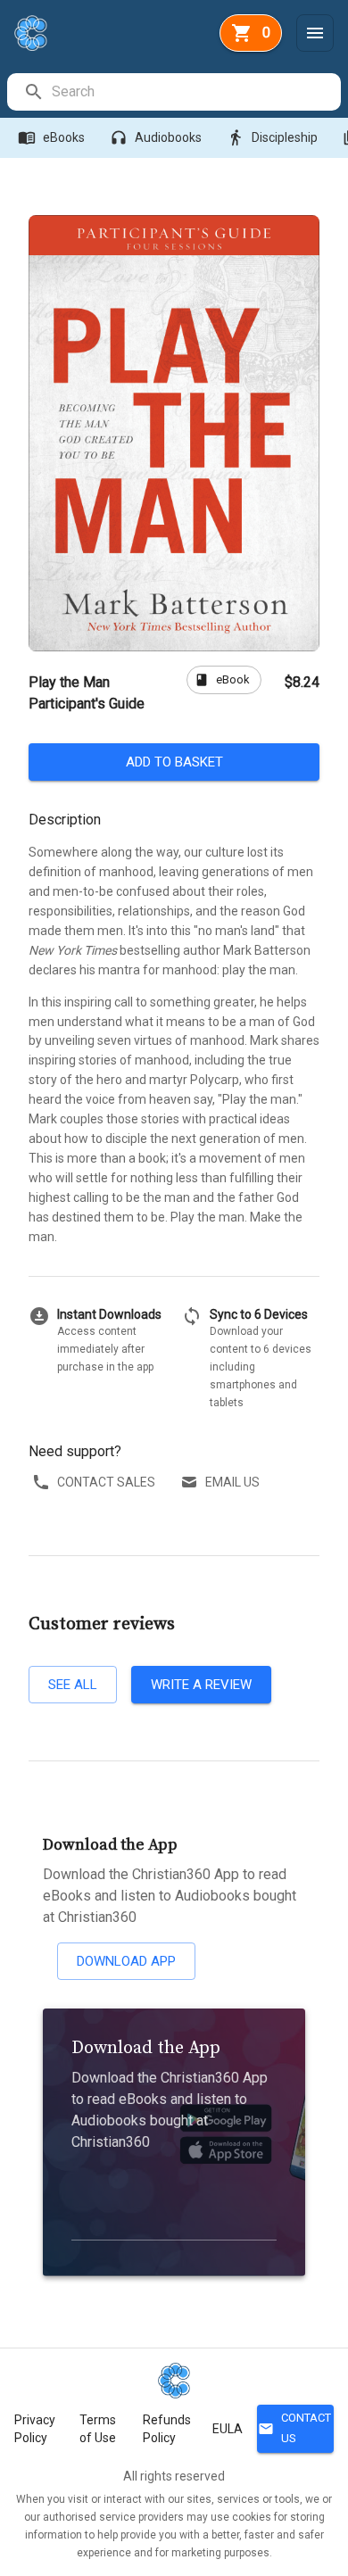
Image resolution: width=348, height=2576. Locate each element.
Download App (126, 1961)
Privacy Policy (35, 2429)
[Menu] (315, 33)
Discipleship (272, 137)
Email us (232, 1482)
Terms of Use (98, 2429)
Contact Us (294, 2428)
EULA (228, 2429)
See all (73, 1685)
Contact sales (106, 1482)
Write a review (201, 1685)
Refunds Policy (167, 2429)
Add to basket (174, 762)
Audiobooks (156, 137)
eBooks (51, 137)
